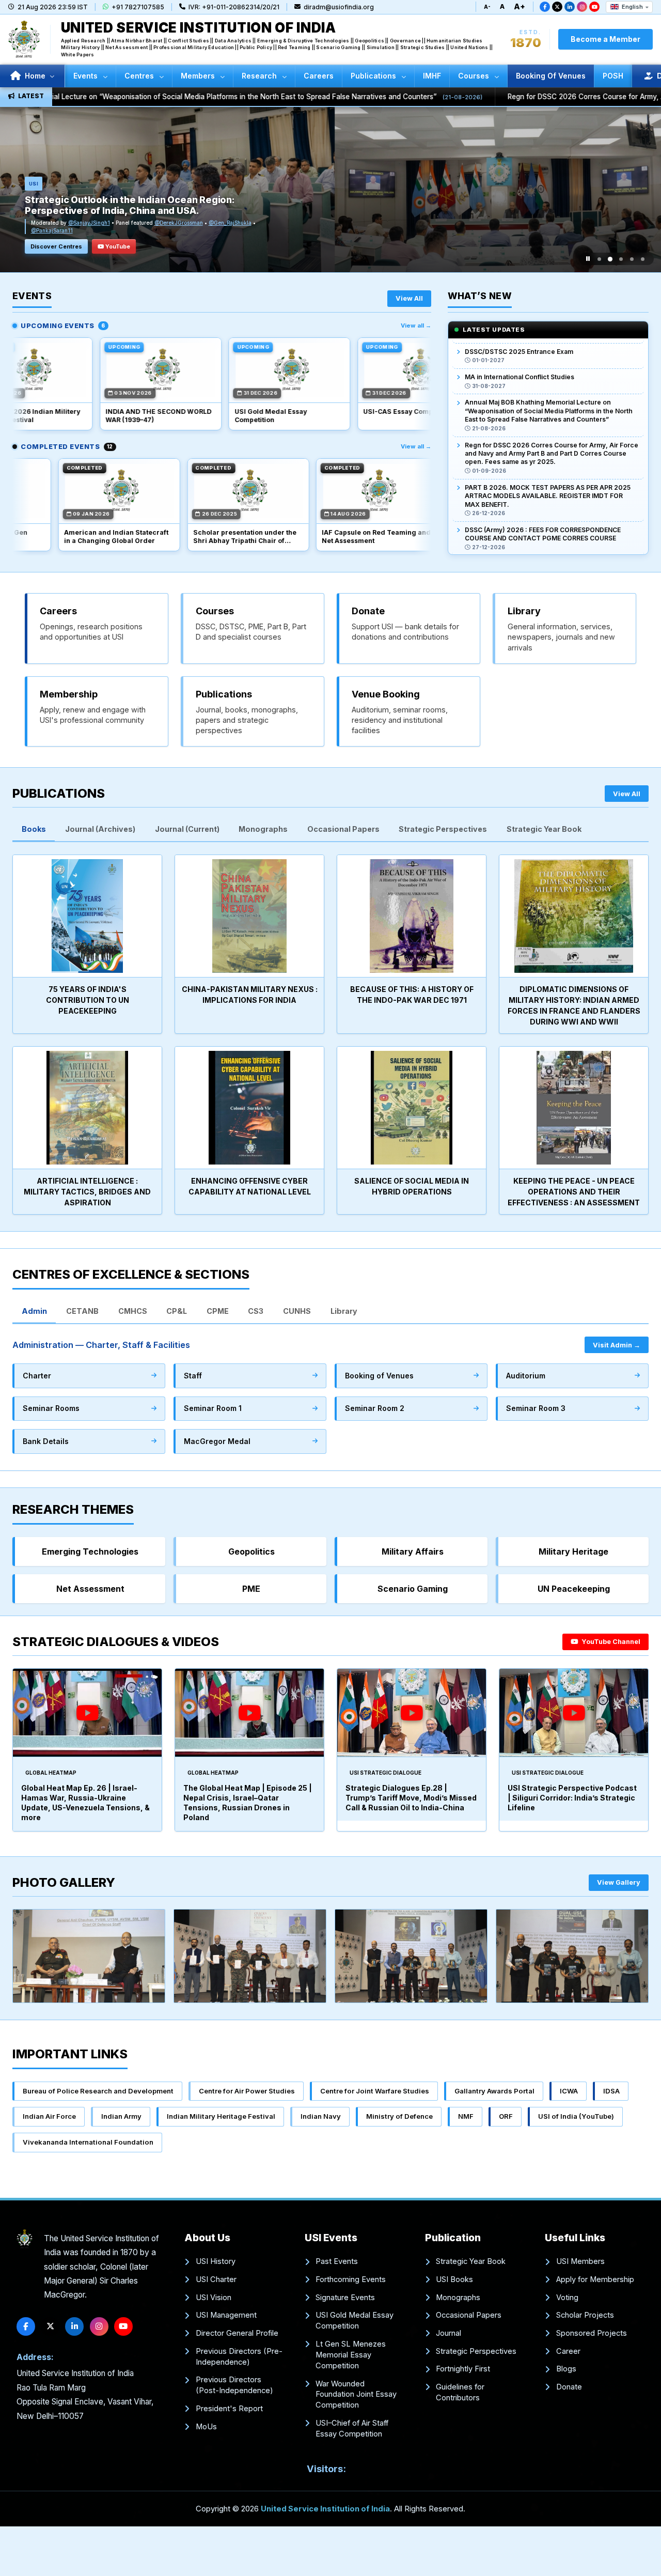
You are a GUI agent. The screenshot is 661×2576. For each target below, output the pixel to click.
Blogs (566, 2369)
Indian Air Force (49, 2116)
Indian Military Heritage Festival (221, 2116)
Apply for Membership (595, 2279)
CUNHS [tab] (297, 1311)
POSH (613, 76)
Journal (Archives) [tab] (100, 829)
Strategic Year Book (471, 2261)
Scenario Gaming (413, 1589)
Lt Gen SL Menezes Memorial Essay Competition (351, 2355)
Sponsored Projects (592, 2333)
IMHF (432, 76)
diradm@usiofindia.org (339, 7)
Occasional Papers (469, 2315)
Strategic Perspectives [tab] (443, 829)
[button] (599, 259)
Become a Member (605, 39)
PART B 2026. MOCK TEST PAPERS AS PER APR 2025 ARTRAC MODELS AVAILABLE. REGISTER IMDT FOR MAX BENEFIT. (548, 461)
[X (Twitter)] (557, 7)
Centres (140, 76)
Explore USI (47, 246)
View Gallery (619, 1882)
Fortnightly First (463, 2369)
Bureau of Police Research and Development (98, 2091)
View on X (100, 246)
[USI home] (25, 2239)
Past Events (337, 2261)
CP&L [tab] (177, 1311)
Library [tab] (344, 1311)
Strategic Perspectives (476, 2351)
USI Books (454, 2279)
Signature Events (345, 2298)
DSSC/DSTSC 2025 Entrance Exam (519, 529)
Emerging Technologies (90, 1551)
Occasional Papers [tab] (343, 829)
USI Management (226, 2315)
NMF (466, 2116)
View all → (416, 325)
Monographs (458, 2298)
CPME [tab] (218, 1311)
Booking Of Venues (551, 76)
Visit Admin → (617, 1345)
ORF (506, 2116)
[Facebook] (545, 7)
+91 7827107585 (138, 7)
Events (86, 76)
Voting (567, 2298)
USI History (216, 2261)
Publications (374, 76)
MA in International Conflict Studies (520, 342)
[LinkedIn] (570, 7)
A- (487, 7)
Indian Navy (321, 2116)
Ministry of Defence (399, 2116)
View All (409, 298)
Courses (475, 76)
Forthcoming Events (351, 2279)
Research (260, 76)
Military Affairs (413, 1551)
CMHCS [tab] (133, 1311)
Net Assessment (90, 1589)
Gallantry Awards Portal (494, 2091)
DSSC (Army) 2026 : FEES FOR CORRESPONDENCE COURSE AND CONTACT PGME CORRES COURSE (543, 499)
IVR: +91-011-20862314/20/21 (234, 7)
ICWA (569, 2091)
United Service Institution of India (325, 2509)
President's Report (229, 2409)
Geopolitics (251, 1551)
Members (199, 76)
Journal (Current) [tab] (187, 829)
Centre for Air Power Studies (247, 2091)
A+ (520, 6)
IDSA (611, 2091)
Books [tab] (34, 829)
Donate (569, 2387)
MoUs (206, 2427)
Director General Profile (237, 2333)
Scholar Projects (585, 2315)
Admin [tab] (34, 1311)
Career (568, 2351)
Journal (448, 2333)
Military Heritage (573, 1551)
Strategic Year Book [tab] (544, 829)
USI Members (580, 2261)
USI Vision (214, 2298)
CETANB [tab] (82, 1311)
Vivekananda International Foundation (88, 2142)
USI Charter (216, 2279)
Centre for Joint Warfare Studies (375, 2091)
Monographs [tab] (263, 829)
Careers (319, 76)
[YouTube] (594, 7)
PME (251, 1589)
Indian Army (121, 2116)
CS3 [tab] (256, 1311)
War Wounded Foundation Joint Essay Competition (356, 2395)
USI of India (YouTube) (576, 2116)
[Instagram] (582, 7)
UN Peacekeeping (574, 1589)
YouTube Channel (610, 1642)
